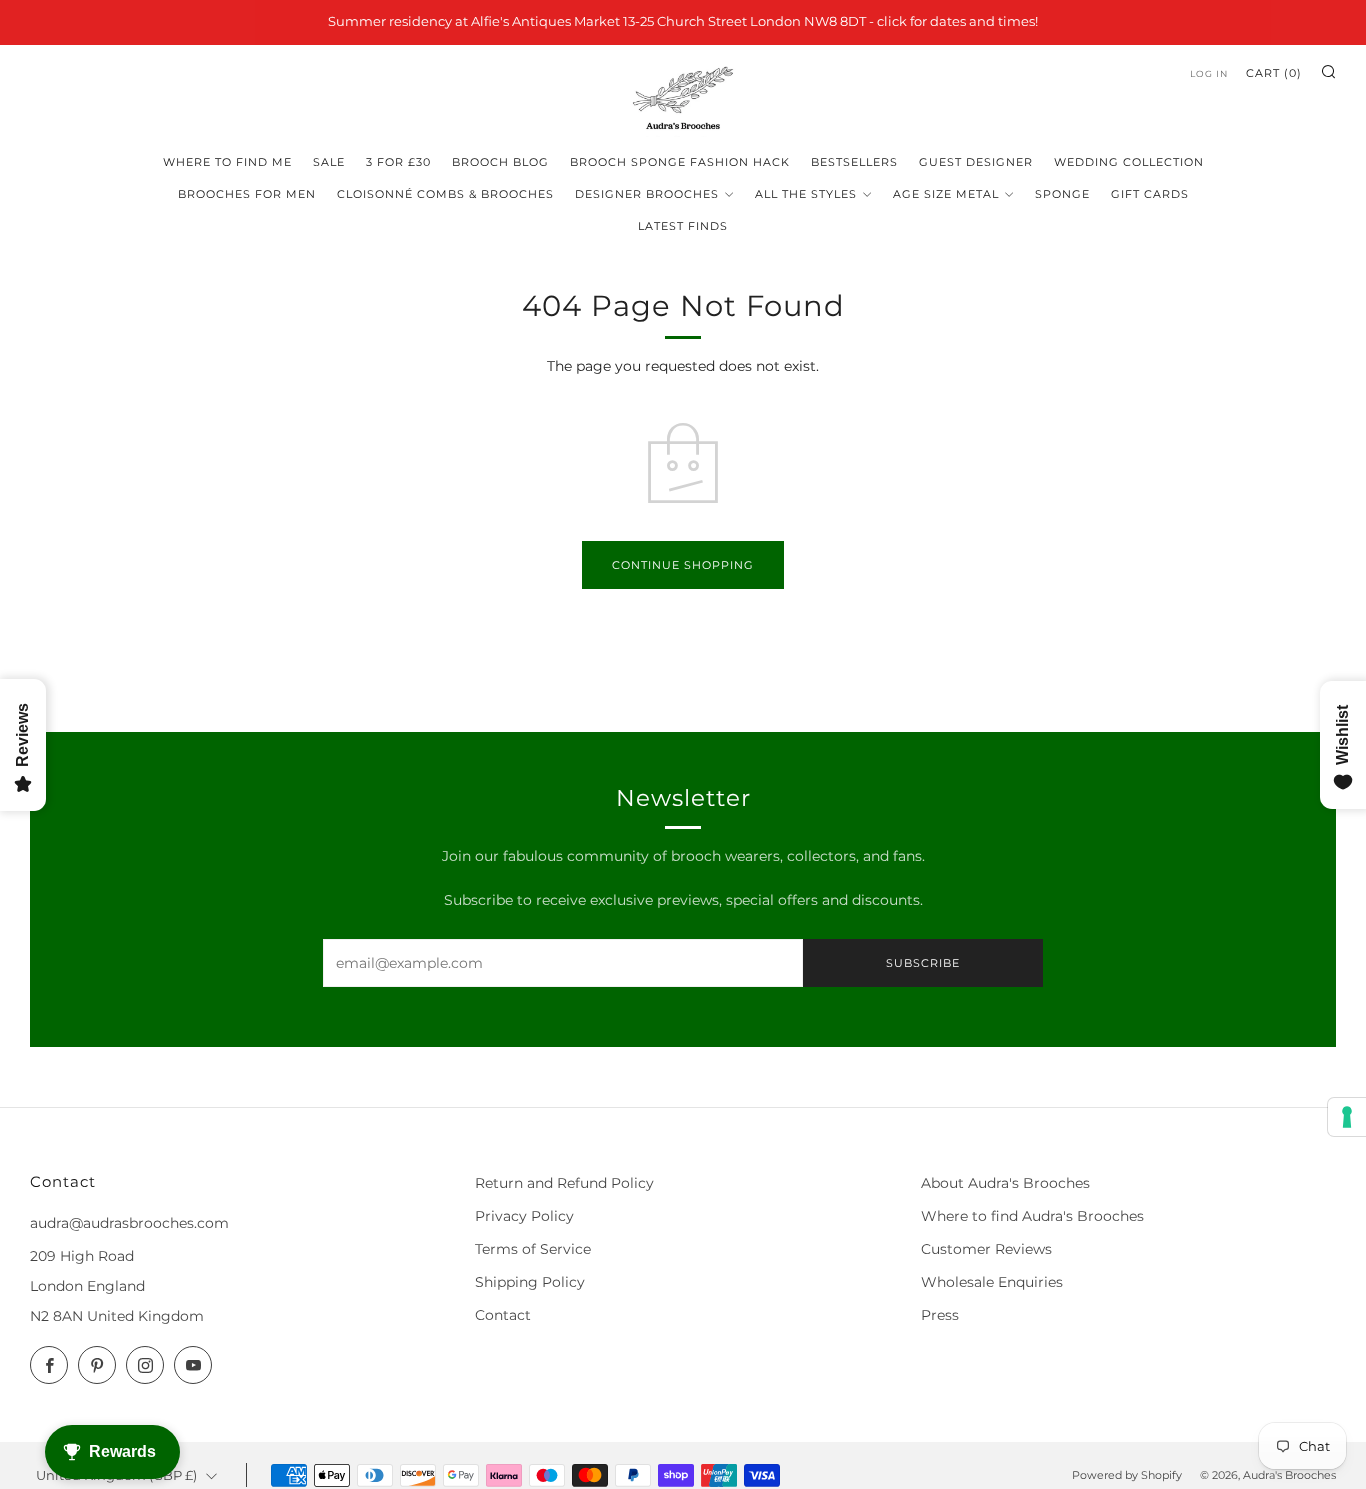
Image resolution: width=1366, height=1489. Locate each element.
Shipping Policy (530, 1282)
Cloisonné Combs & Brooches (445, 194)
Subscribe (923, 963)
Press (940, 1315)
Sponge (1062, 194)
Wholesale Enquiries (992, 1282)
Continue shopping (683, 565)
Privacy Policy (524, 1216)
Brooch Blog (500, 162)
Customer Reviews (986, 1249)
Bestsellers (854, 162)
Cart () (1274, 73)
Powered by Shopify (1127, 1475)
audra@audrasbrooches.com (129, 1223)
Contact (503, 1315)
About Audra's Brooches (1005, 1183)
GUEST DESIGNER (976, 162)
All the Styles (806, 194)
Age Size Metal (946, 194)
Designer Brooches (647, 194)
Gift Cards (1150, 194)
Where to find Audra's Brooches (1032, 1216)
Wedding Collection (1129, 162)
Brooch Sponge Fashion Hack (680, 162)
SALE (329, 162)
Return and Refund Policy (564, 1183)
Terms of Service (533, 1249)
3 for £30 (398, 162)
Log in (1209, 73)
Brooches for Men (247, 194)
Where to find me (227, 162)
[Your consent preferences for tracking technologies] (1347, 1117)
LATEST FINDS (683, 226)
